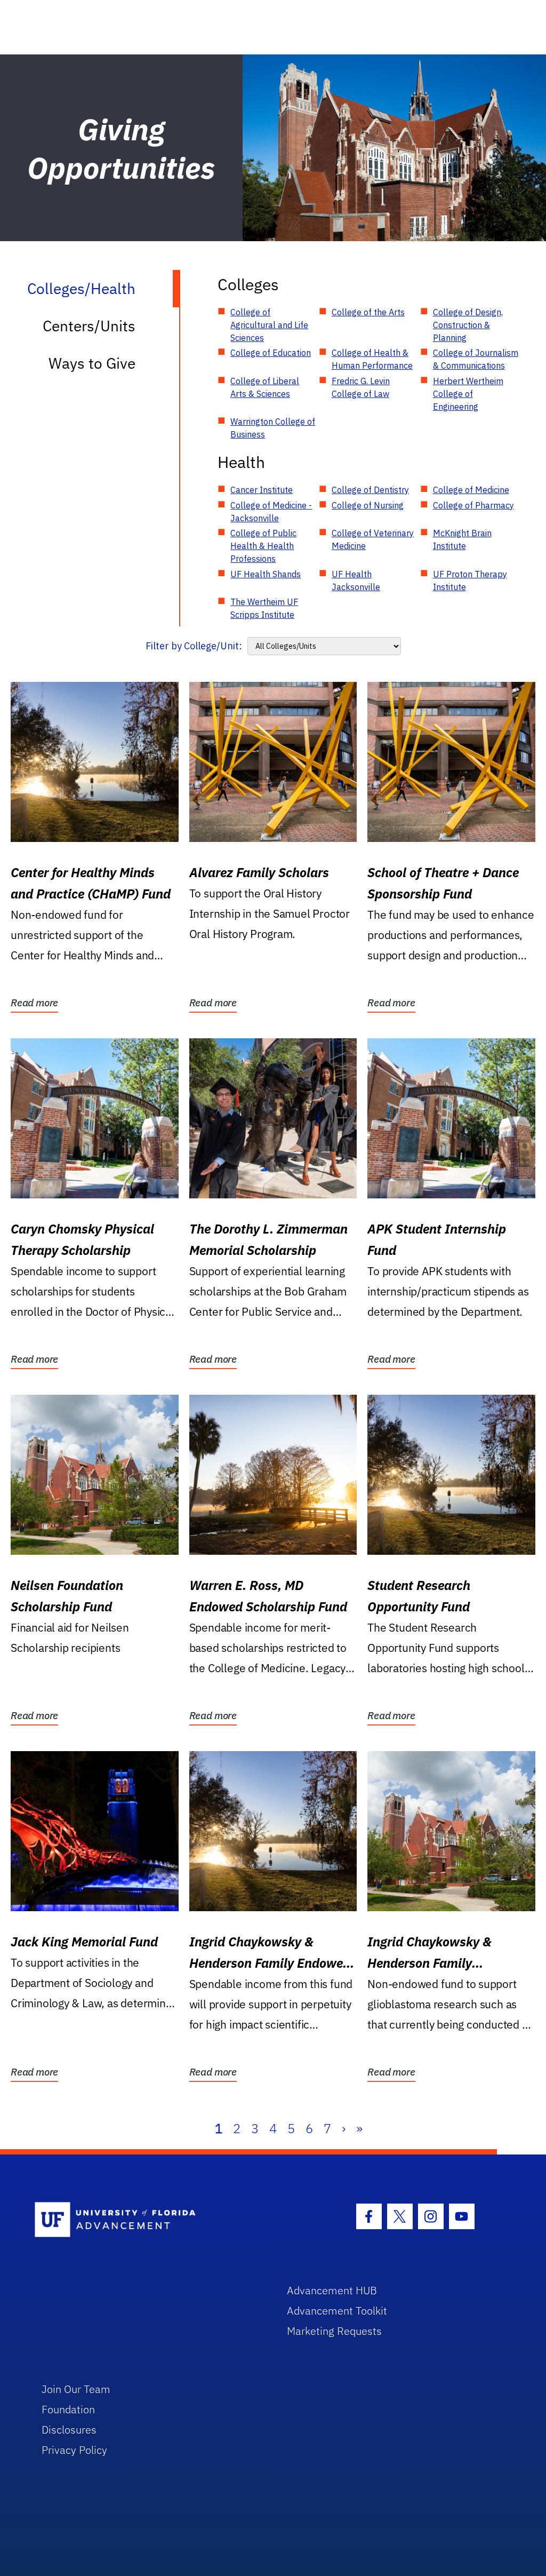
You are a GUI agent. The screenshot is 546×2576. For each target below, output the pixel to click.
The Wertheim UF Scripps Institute (264, 608)
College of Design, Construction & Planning (468, 325)
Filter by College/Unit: (194, 646)
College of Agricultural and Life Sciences (269, 325)
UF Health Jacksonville (356, 581)
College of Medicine (471, 490)
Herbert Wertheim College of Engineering (468, 394)
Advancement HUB (332, 2290)
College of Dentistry (370, 490)
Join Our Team (76, 2389)
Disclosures (69, 2430)
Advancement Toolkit (337, 2311)
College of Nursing (368, 505)
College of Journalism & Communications (476, 359)
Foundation (68, 2409)
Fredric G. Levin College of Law (361, 387)
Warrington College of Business (273, 428)
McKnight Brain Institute (462, 539)
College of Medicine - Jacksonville (271, 512)
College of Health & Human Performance (372, 359)
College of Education (271, 353)
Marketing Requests (334, 2331)
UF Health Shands (266, 574)
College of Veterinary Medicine (373, 539)
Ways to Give (92, 363)
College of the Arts (368, 312)
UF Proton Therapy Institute (470, 581)
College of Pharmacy (473, 505)
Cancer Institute (262, 490)
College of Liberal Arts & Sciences (265, 387)
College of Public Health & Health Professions (263, 546)
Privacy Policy (74, 2450)
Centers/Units (89, 326)
